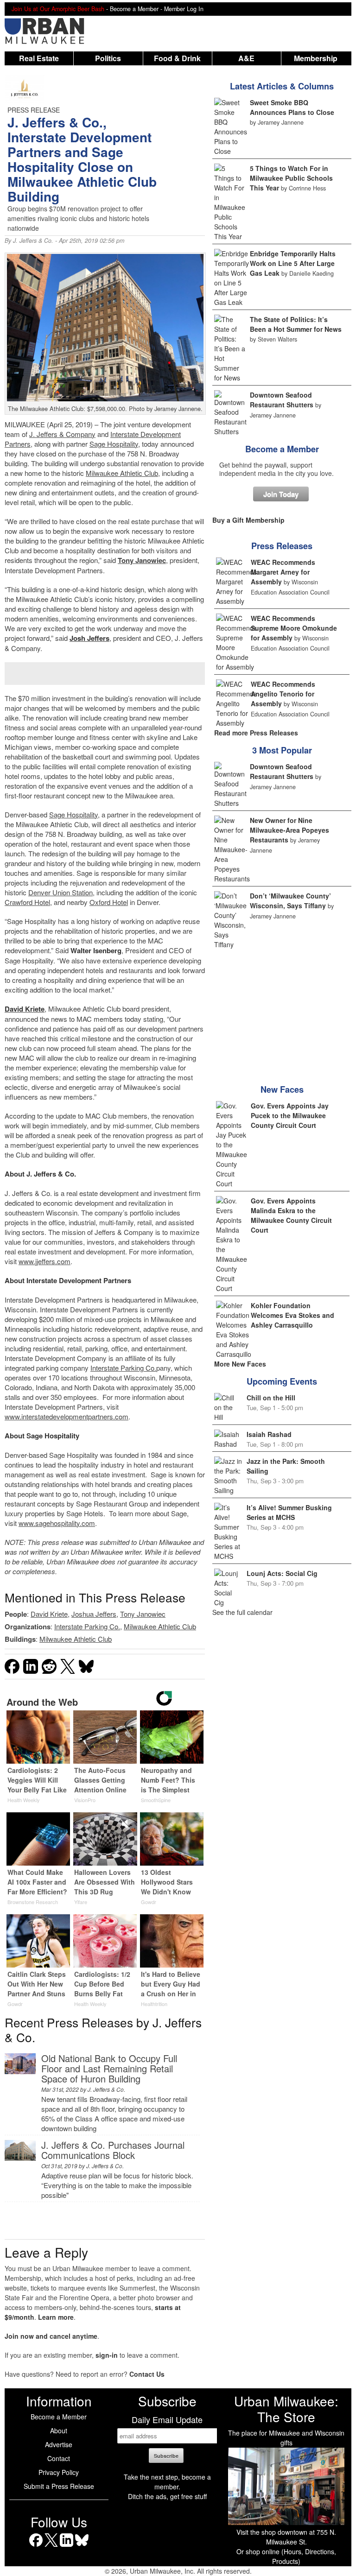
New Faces (282, 1089)
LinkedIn (67, 2547)
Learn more (56, 2317)
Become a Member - (137, 9)
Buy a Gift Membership (248, 520)
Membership (316, 58)
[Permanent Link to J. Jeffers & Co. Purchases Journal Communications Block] (20, 2158)
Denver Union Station (60, 892)
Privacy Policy (59, 2472)
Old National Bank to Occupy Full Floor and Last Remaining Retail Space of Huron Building (109, 2068)
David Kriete (49, 1614)
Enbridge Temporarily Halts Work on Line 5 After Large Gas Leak (293, 263)
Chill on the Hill (271, 1398)
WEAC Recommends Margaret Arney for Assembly (283, 572)
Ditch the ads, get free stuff (167, 2496)
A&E (246, 58)
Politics (108, 58)
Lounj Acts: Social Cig (282, 1573)
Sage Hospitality (114, 444)
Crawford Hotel (27, 902)
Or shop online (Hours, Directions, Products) (286, 2556)
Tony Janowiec (142, 560)
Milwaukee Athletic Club (122, 473)
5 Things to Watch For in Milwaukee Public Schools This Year (291, 178)
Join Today (281, 494)
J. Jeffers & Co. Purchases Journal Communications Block (113, 2150)
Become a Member (282, 449)
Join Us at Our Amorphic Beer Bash (58, 9)
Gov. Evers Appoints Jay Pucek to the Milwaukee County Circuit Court (290, 1115)
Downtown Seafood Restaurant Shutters (282, 400)
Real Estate (39, 58)
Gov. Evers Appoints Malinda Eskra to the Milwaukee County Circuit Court (291, 1215)
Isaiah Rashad (269, 1434)
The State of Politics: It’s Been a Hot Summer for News (296, 324)
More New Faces (240, 1364)
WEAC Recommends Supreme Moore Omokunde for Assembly (294, 628)
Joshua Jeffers (94, 1614)
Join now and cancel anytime (51, 2336)
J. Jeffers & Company (62, 434)
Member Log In (184, 9)
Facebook (36, 2547)
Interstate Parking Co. (123, 1368)
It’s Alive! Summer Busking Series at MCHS (289, 1512)
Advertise (59, 2444)
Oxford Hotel (109, 902)
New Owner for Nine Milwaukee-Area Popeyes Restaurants (289, 830)
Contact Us (147, 2374)
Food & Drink (177, 58)
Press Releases (282, 546)
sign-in (107, 2355)
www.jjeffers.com (44, 1261)
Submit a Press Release (59, 2486)
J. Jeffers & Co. (33, 241)
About (59, 2430)
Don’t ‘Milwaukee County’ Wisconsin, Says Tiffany (290, 901)
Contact (59, 2458)
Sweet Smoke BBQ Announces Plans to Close (292, 107)
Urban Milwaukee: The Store (286, 2409)
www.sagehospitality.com (57, 1523)
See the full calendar (242, 1612)
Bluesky (82, 2547)
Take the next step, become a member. (167, 2482)
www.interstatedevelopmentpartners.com (67, 1416)
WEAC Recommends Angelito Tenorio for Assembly (283, 694)
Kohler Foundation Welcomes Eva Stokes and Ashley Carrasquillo (292, 1315)
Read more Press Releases (256, 733)
